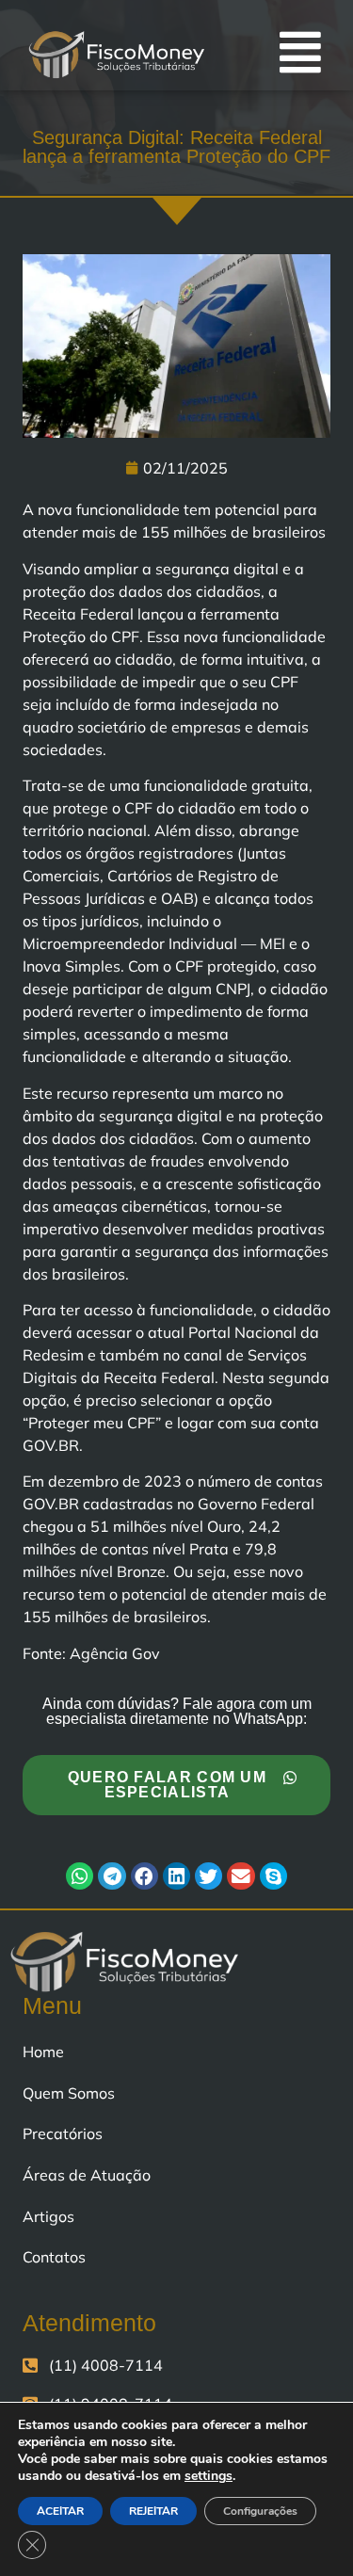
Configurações (260, 2511)
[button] (80, 1876)
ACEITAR (60, 2511)
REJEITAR (153, 2511)
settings (209, 2476)
